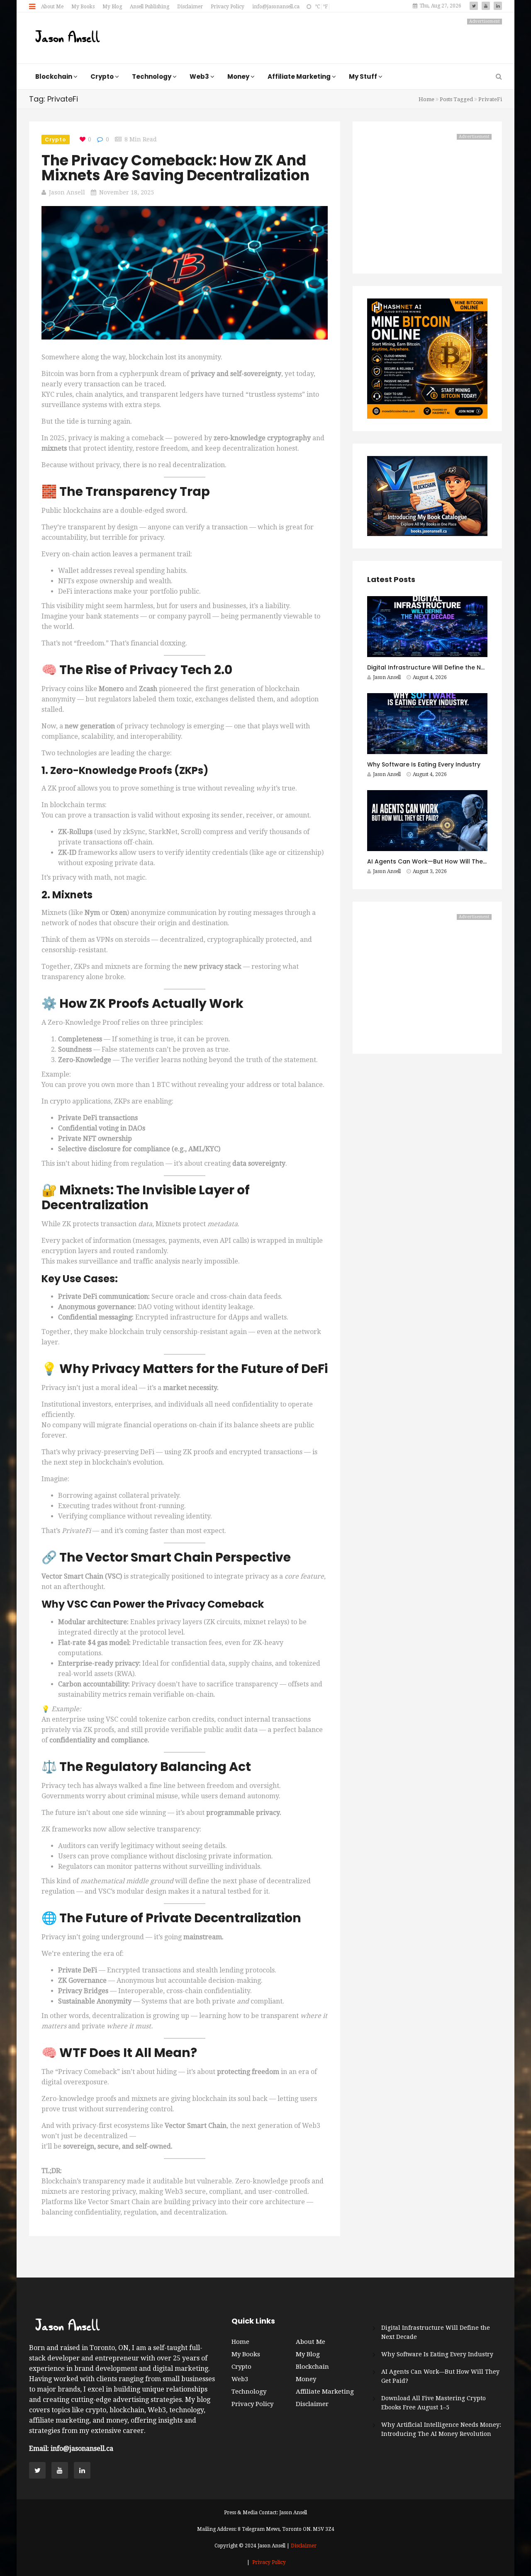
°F (325, 7)
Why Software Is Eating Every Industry (424, 764)
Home (426, 99)
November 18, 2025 (127, 192)
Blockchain (312, 2367)
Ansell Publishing (150, 7)
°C (317, 7)
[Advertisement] (351, 37)
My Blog (112, 7)
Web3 (240, 2379)
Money (306, 2379)
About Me (52, 7)
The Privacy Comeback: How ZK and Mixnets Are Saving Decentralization (175, 168)
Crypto (56, 139)
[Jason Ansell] (68, 37)
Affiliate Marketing (325, 2392)
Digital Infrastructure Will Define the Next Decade (441, 667)
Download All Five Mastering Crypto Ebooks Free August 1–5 (434, 2403)
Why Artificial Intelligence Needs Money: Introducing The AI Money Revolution (441, 2429)
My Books (83, 7)
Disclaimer (190, 7)
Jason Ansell (67, 192)
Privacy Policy (228, 7)
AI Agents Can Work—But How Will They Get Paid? (442, 861)
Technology (249, 2392)
